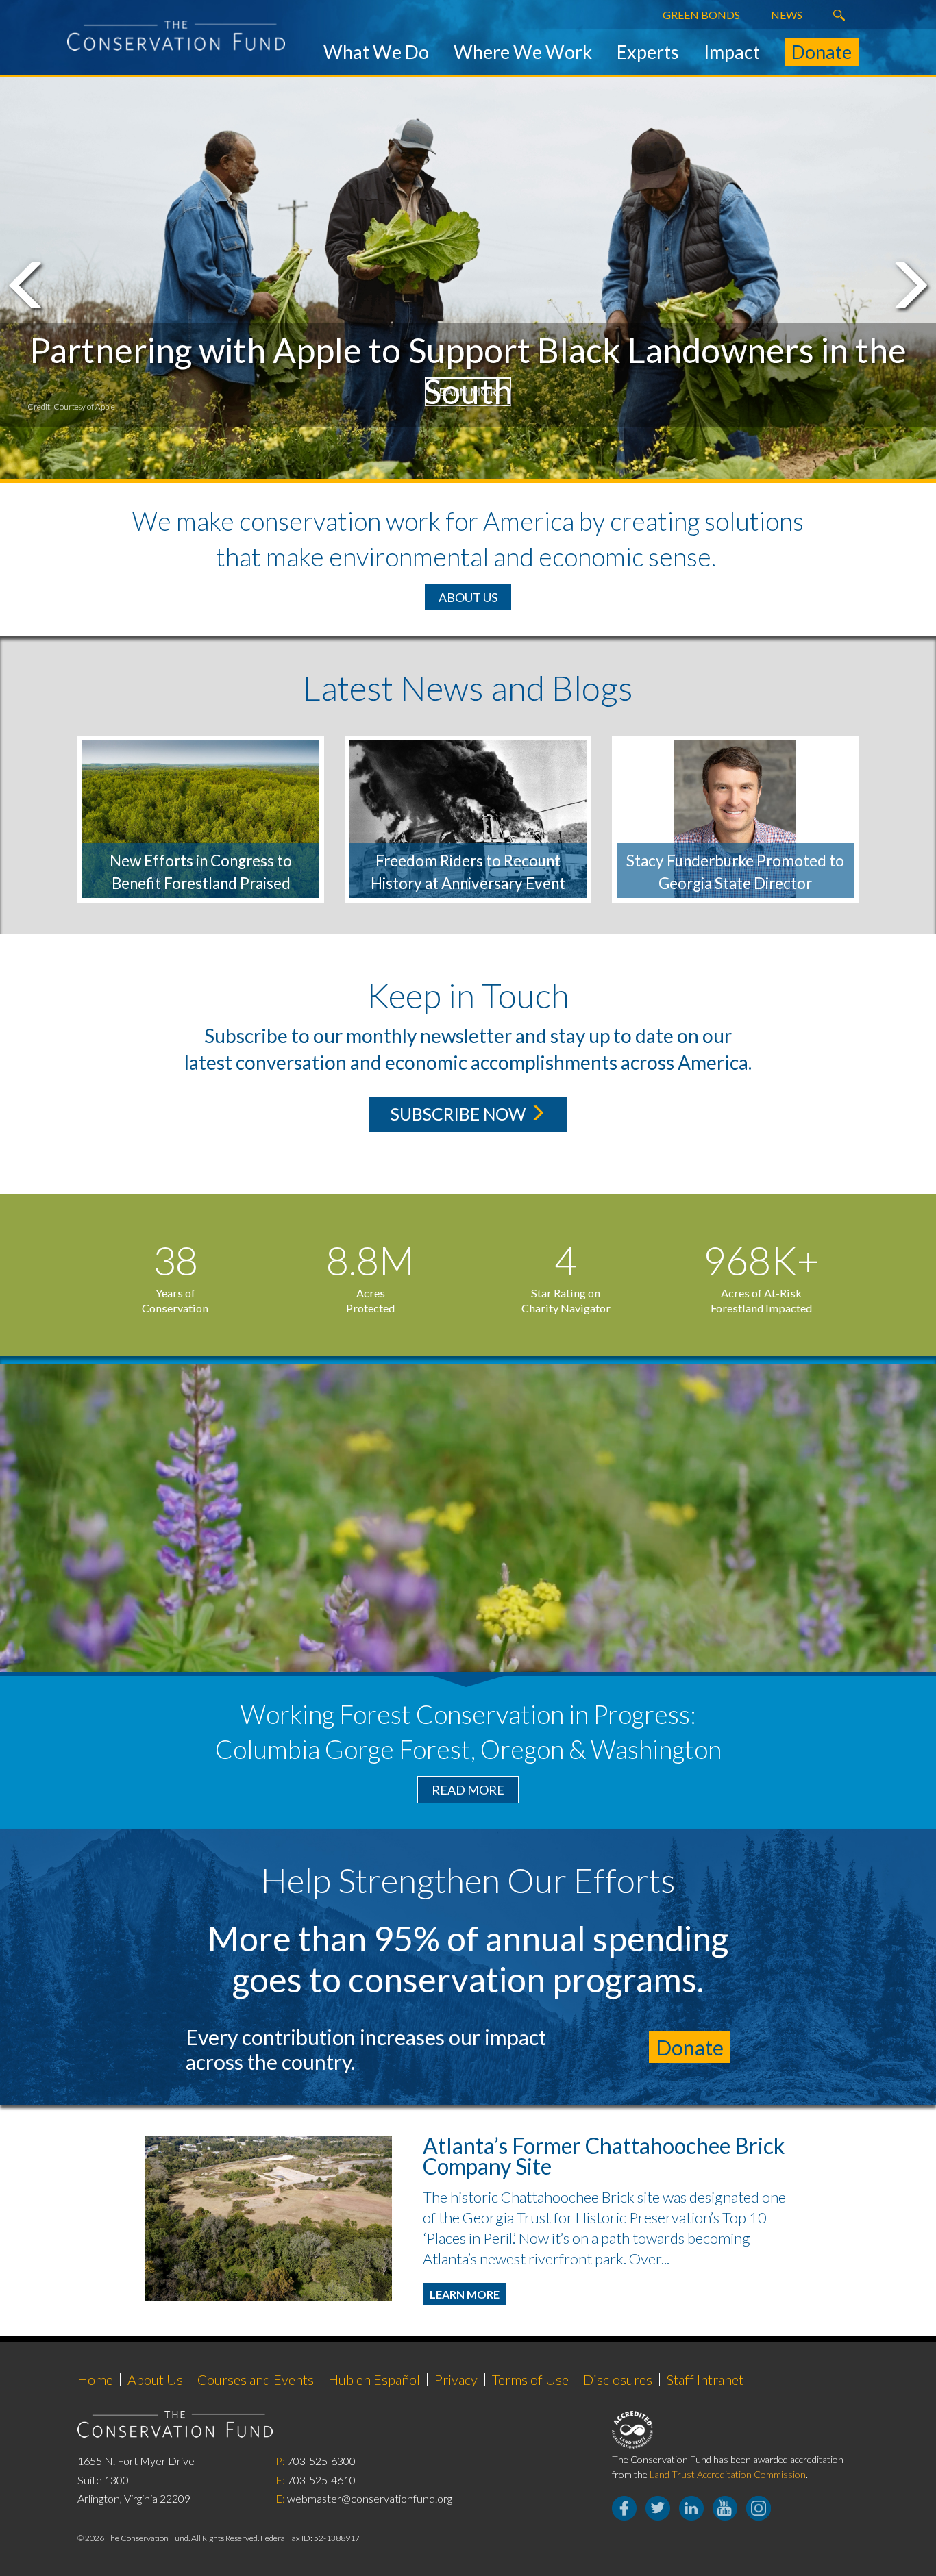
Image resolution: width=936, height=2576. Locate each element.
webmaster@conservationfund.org (370, 2498)
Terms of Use (530, 2379)
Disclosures (618, 2379)
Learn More (465, 2294)
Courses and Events (256, 2379)
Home (95, 2379)
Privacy (456, 2379)
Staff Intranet (705, 2379)
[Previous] (28, 285)
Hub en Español (374, 2379)
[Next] (908, 285)
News (787, 15)
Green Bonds (701, 15)
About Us (468, 597)
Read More (468, 1790)
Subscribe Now (460, 1114)
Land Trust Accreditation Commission (728, 2474)
